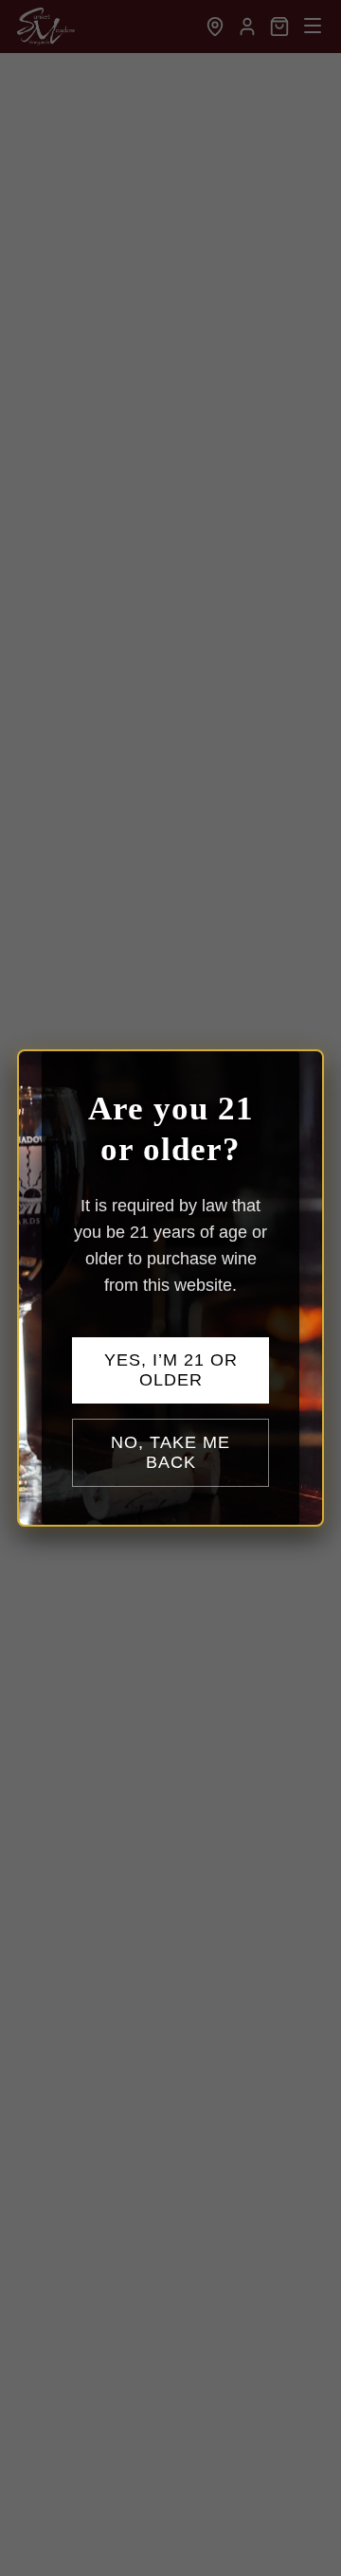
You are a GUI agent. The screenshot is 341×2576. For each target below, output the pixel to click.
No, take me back (170, 1452)
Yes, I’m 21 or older (171, 1370)
